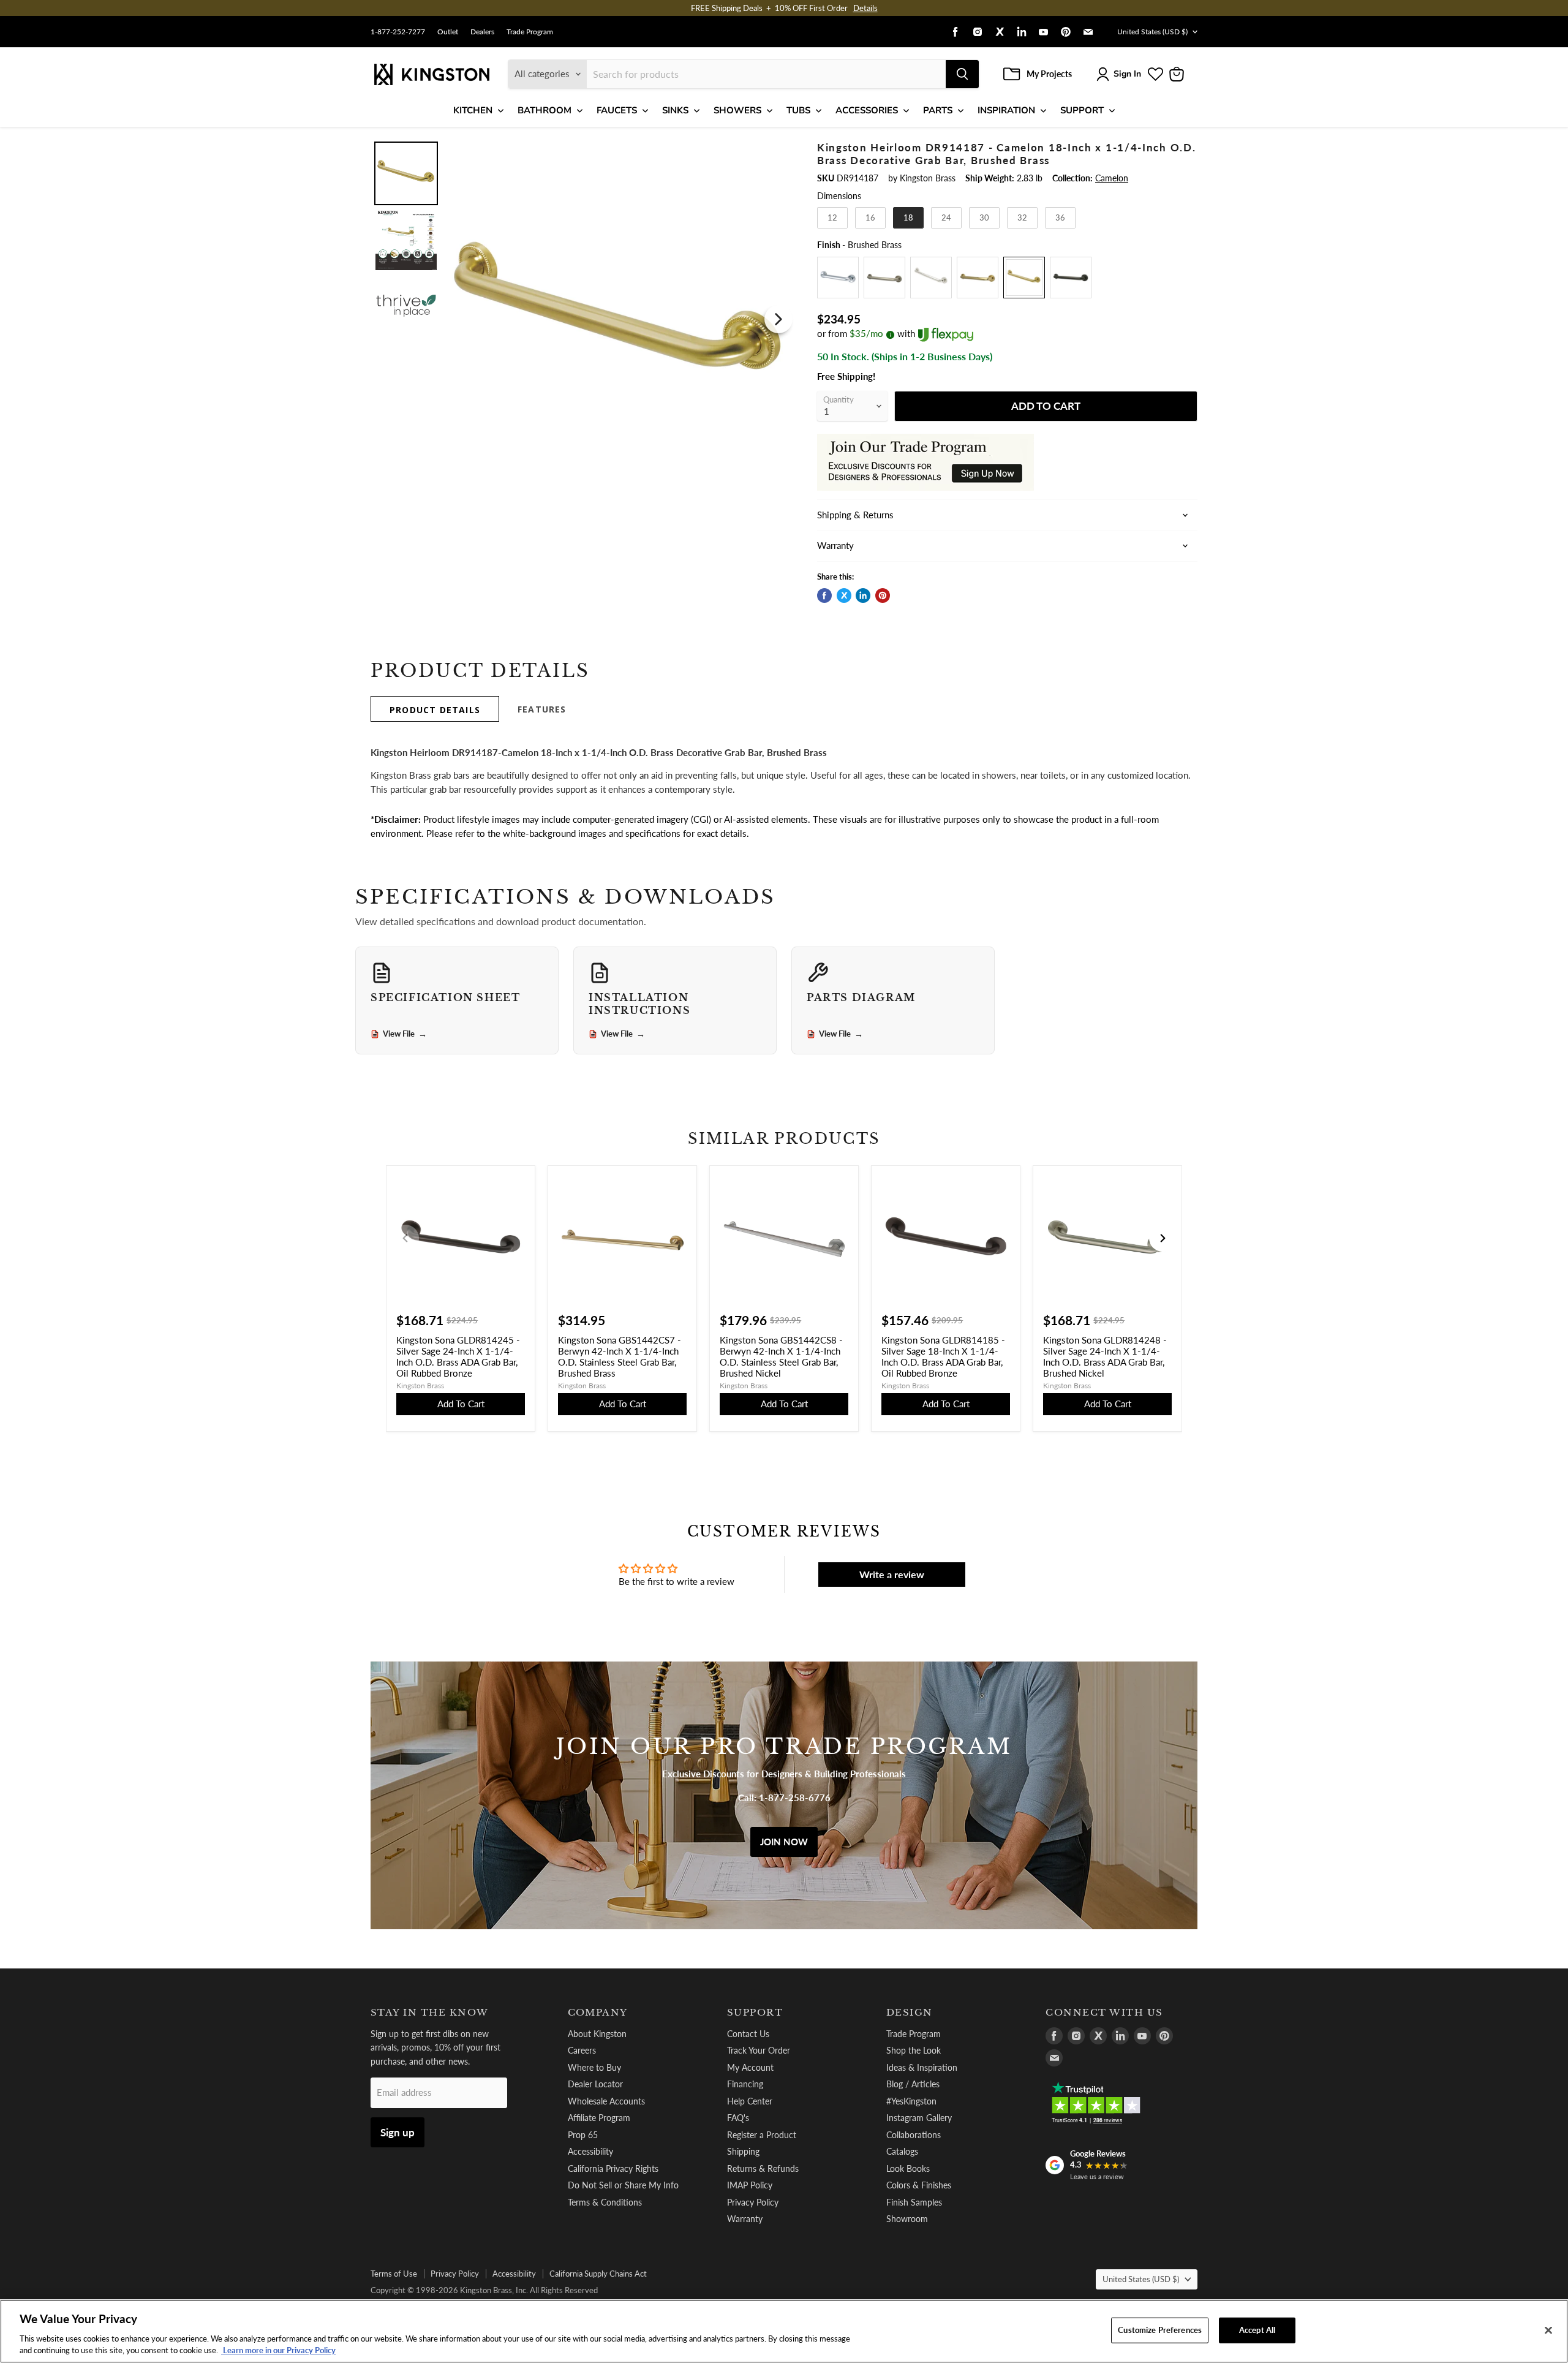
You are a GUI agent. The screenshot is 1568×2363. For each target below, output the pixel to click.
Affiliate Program (599, 2118)
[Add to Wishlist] (776, 149)
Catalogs (902, 2151)
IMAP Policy (750, 2185)
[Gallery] (583, 319)
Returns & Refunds (763, 2168)
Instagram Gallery (919, 2118)
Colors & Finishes (919, 2185)
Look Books (908, 2168)
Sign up (398, 2132)
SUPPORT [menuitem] (1082, 110)
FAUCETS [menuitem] (617, 110)
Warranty (745, 2219)
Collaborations (914, 2135)
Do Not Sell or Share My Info (623, 2185)
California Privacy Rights (613, 2168)
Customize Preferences (1160, 2330)
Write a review (892, 1574)
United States (1152, 32)
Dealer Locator (595, 2084)
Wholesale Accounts (606, 2101)
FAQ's (738, 2118)
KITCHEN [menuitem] (473, 110)
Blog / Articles (913, 2084)
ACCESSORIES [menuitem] (867, 110)
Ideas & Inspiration (922, 2067)
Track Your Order (759, 2050)
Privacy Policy (753, 2202)
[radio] (832, 218)
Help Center (750, 2101)
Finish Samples (914, 2202)
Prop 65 (583, 2135)
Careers (582, 2050)
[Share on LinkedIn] (863, 595)
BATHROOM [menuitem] (545, 110)
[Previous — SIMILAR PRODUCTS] (405, 1238)
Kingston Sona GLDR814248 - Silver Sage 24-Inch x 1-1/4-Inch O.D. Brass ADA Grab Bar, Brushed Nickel (1105, 1356)
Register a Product (762, 2135)
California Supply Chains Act (598, 2274)
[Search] (962, 74)
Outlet (448, 32)
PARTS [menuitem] (938, 110)
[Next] (778, 319)
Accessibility (590, 2151)
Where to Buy (594, 2067)
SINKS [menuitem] (675, 110)
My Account (750, 2067)
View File (405, 1034)
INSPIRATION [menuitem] (1006, 110)
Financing (745, 2084)
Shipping (743, 2151)
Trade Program (530, 32)
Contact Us (748, 2034)
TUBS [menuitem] (798, 110)
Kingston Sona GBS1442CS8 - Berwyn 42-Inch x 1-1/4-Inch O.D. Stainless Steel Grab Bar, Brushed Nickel (781, 1356)
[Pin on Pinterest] (883, 595)
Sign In (1127, 74)
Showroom (907, 2219)
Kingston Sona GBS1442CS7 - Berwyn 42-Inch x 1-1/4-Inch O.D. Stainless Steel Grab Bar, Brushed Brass (620, 1356)
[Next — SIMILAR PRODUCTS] (1163, 1238)
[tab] (435, 709)
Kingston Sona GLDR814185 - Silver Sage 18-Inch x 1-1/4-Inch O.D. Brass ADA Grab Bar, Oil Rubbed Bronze (943, 1356)
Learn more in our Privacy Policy (278, 2350)
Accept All (1257, 2330)
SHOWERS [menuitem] (737, 110)
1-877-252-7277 (398, 32)
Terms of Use (394, 2274)
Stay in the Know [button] (430, 2013)
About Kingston (597, 2034)
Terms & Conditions (605, 2202)
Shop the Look (914, 2050)
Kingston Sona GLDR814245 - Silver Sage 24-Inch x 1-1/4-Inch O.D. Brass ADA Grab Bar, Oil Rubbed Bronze (458, 1356)
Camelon (1112, 178)
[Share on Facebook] (824, 595)
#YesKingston (911, 2101)
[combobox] (766, 74)
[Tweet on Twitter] (844, 595)
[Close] (1548, 2331)
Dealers (482, 32)
